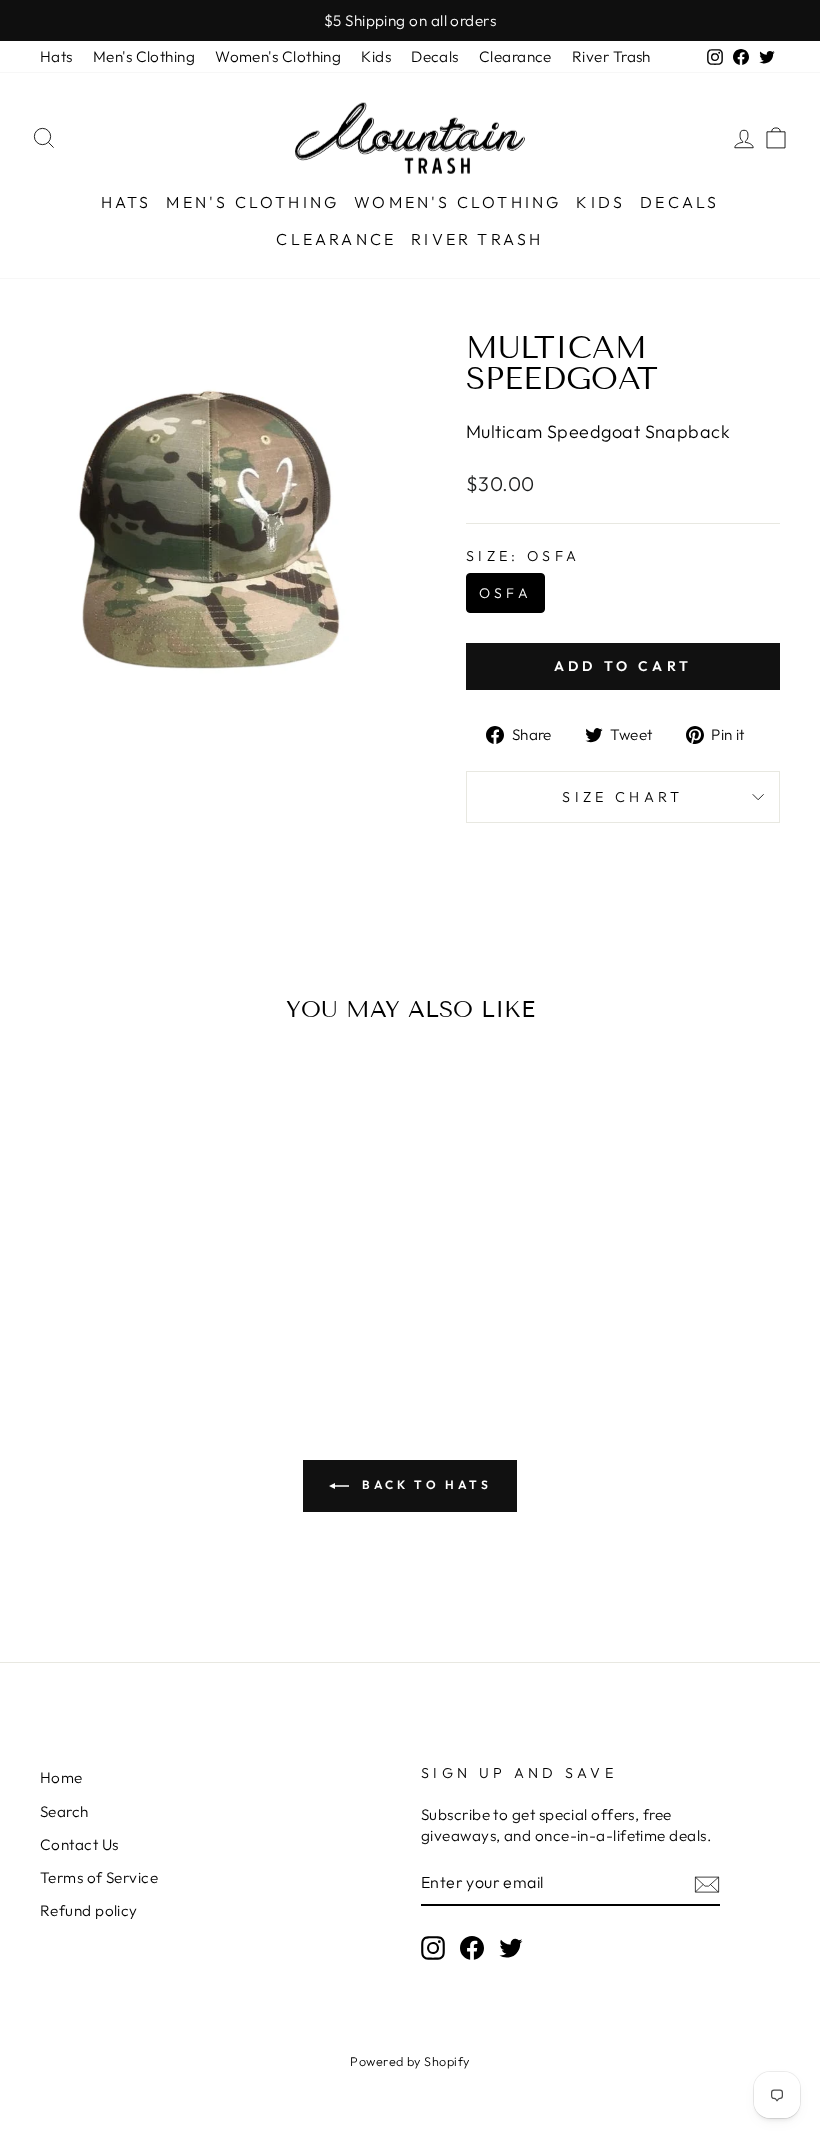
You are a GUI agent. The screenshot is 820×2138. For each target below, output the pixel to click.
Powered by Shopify (409, 2061)
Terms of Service (99, 1877)
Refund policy (89, 1910)
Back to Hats (424, 1484)
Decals (435, 56)
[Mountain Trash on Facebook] (472, 1948)
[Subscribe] (707, 1883)
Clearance (515, 56)
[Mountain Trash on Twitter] (511, 1948)
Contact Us (79, 1844)
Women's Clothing (278, 56)
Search (64, 1811)
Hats (56, 56)
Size (523, 556)
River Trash (611, 56)
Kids (376, 56)
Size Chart (622, 797)
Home (61, 1777)
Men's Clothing (144, 56)
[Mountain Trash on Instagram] (433, 1948)
